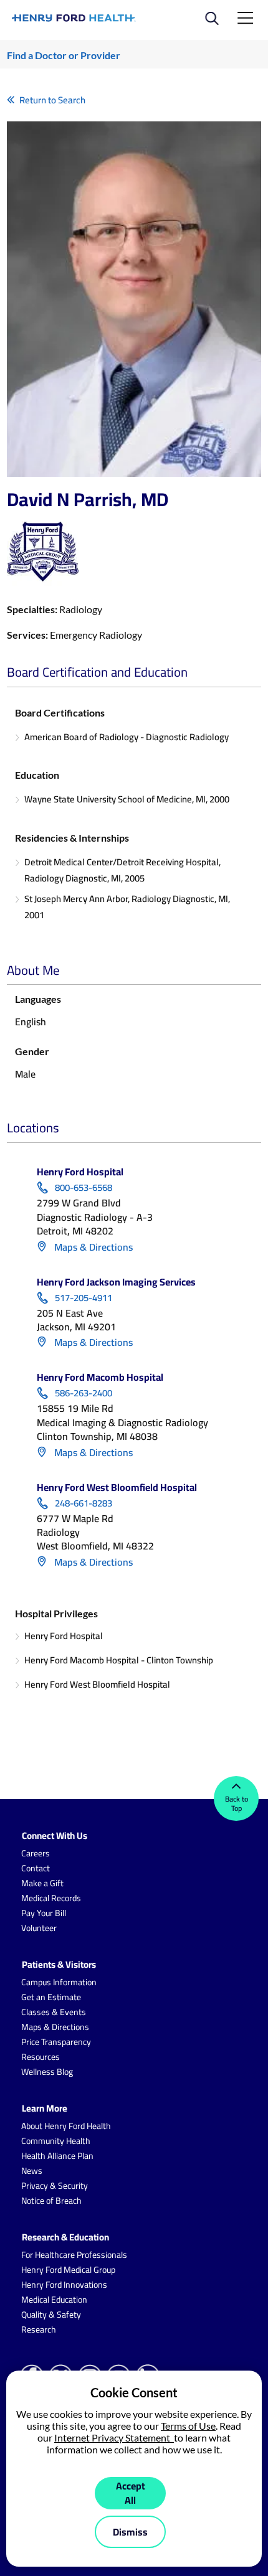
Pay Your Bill (44, 1913)
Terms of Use (188, 2426)
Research (39, 2329)
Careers (36, 1853)
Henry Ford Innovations (64, 2285)
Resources (41, 2057)
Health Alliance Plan (57, 2156)
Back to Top (237, 1803)
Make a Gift (42, 1883)
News (32, 2171)
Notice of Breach (51, 2201)
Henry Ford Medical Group (68, 2270)
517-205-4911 (84, 1298)
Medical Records (51, 1898)
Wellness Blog (47, 2072)
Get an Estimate (51, 1997)
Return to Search (52, 100)
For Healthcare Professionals (74, 2255)
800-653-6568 (84, 1188)
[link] (74, 18)
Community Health (56, 2141)
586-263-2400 (84, 1393)
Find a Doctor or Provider (64, 55)
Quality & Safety (51, 2315)
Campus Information (59, 1982)
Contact (36, 1868)
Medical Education (54, 2300)
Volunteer (39, 1928)
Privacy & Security (55, 2186)
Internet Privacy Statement (114, 2437)
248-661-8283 (84, 1503)
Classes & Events (54, 2012)
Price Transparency (56, 2042)
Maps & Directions (92, 1247)
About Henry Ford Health (66, 2126)
